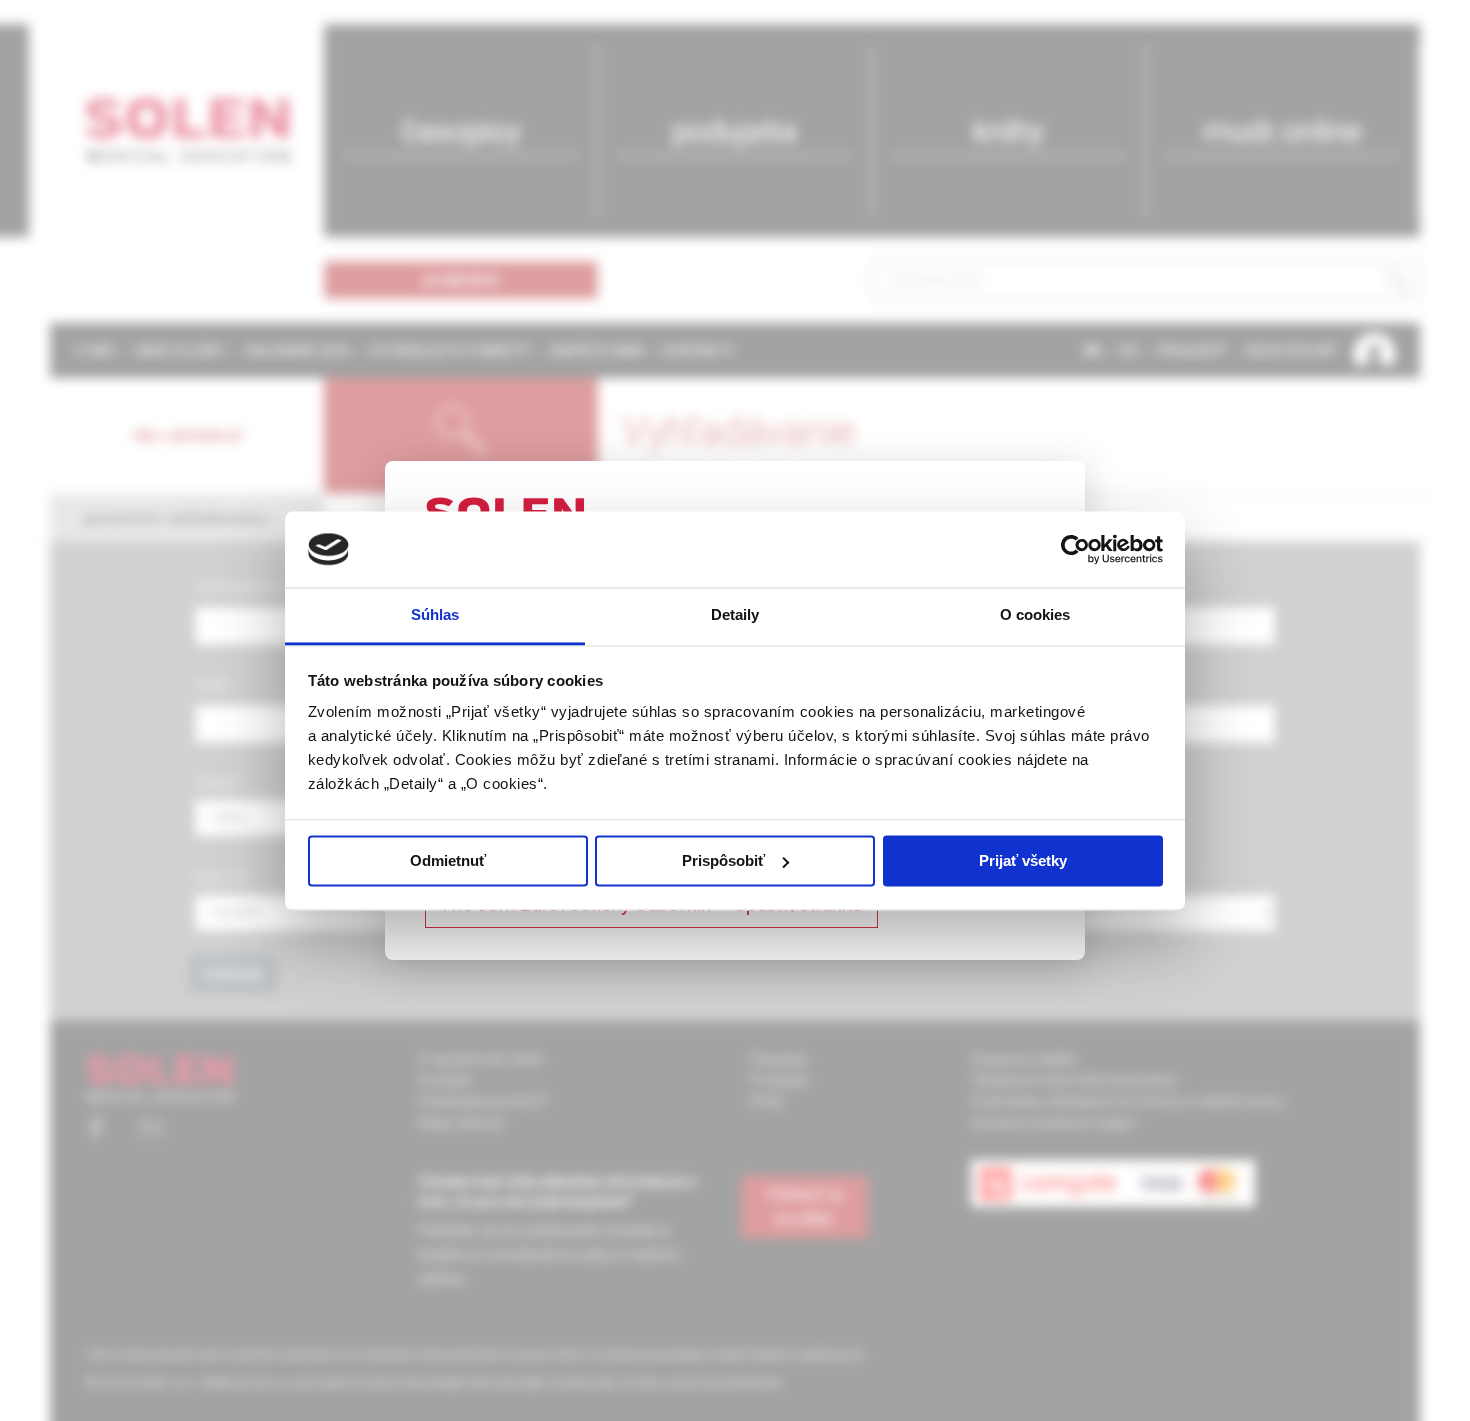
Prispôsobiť (723, 860)
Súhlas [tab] (435, 615)
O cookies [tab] (1035, 615)
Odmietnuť (448, 860)
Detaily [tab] (735, 615)
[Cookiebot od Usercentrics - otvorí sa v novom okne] (1075, 549)
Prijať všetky (1023, 860)
